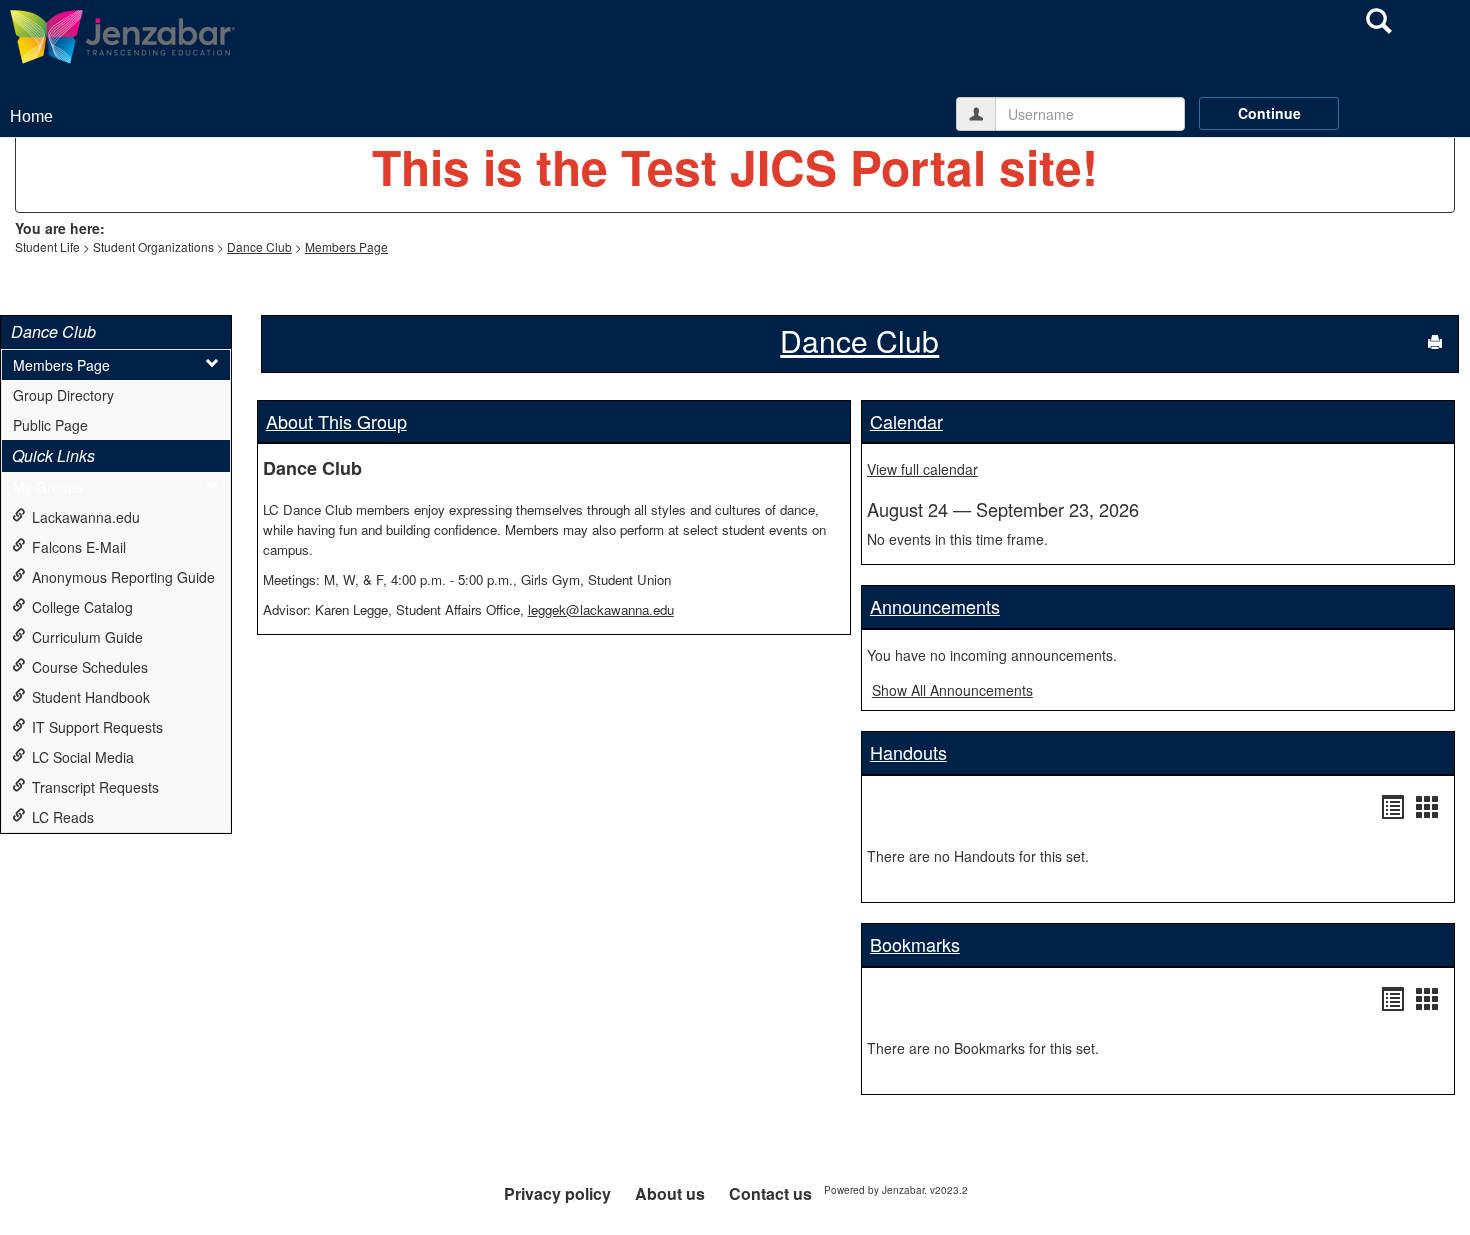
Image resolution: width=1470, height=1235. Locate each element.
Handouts (908, 752)
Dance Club (259, 246)
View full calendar (922, 469)
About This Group (336, 421)
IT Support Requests (97, 727)
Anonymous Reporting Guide (123, 577)
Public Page (50, 425)
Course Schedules (90, 667)
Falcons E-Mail (79, 547)
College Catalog (82, 607)
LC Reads (63, 817)
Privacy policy (557, 1193)
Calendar (906, 421)
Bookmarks (915, 944)
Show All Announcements (952, 690)
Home (31, 116)
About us (670, 1193)
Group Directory (63, 395)
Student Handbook (91, 697)
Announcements (935, 606)
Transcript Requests (95, 787)
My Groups (48, 487)
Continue (1269, 113)
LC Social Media (83, 757)
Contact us (770, 1193)
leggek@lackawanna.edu (601, 609)
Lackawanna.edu (86, 517)
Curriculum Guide (87, 637)
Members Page (346, 246)
